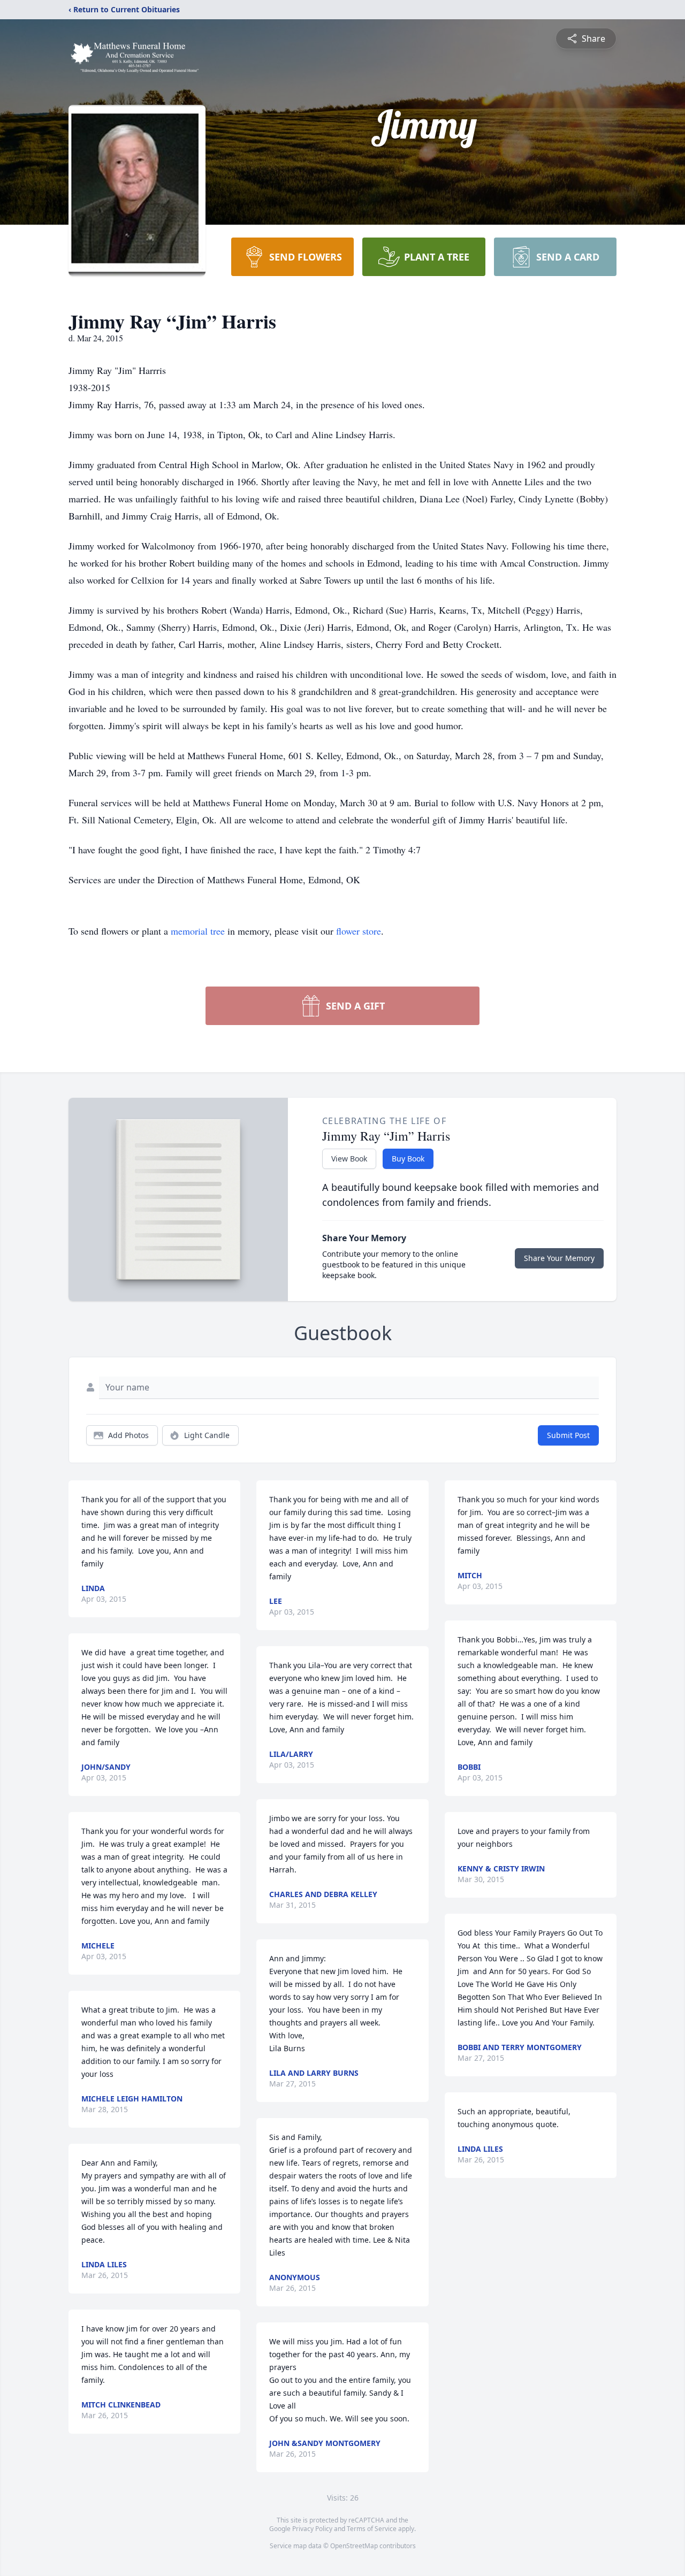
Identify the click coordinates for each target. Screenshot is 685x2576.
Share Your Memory (559, 1258)
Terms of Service (372, 2529)
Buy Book (408, 1159)
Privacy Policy (312, 2529)
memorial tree (198, 931)
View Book (349, 1159)
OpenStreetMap (354, 2546)
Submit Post (568, 1435)
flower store (359, 931)
